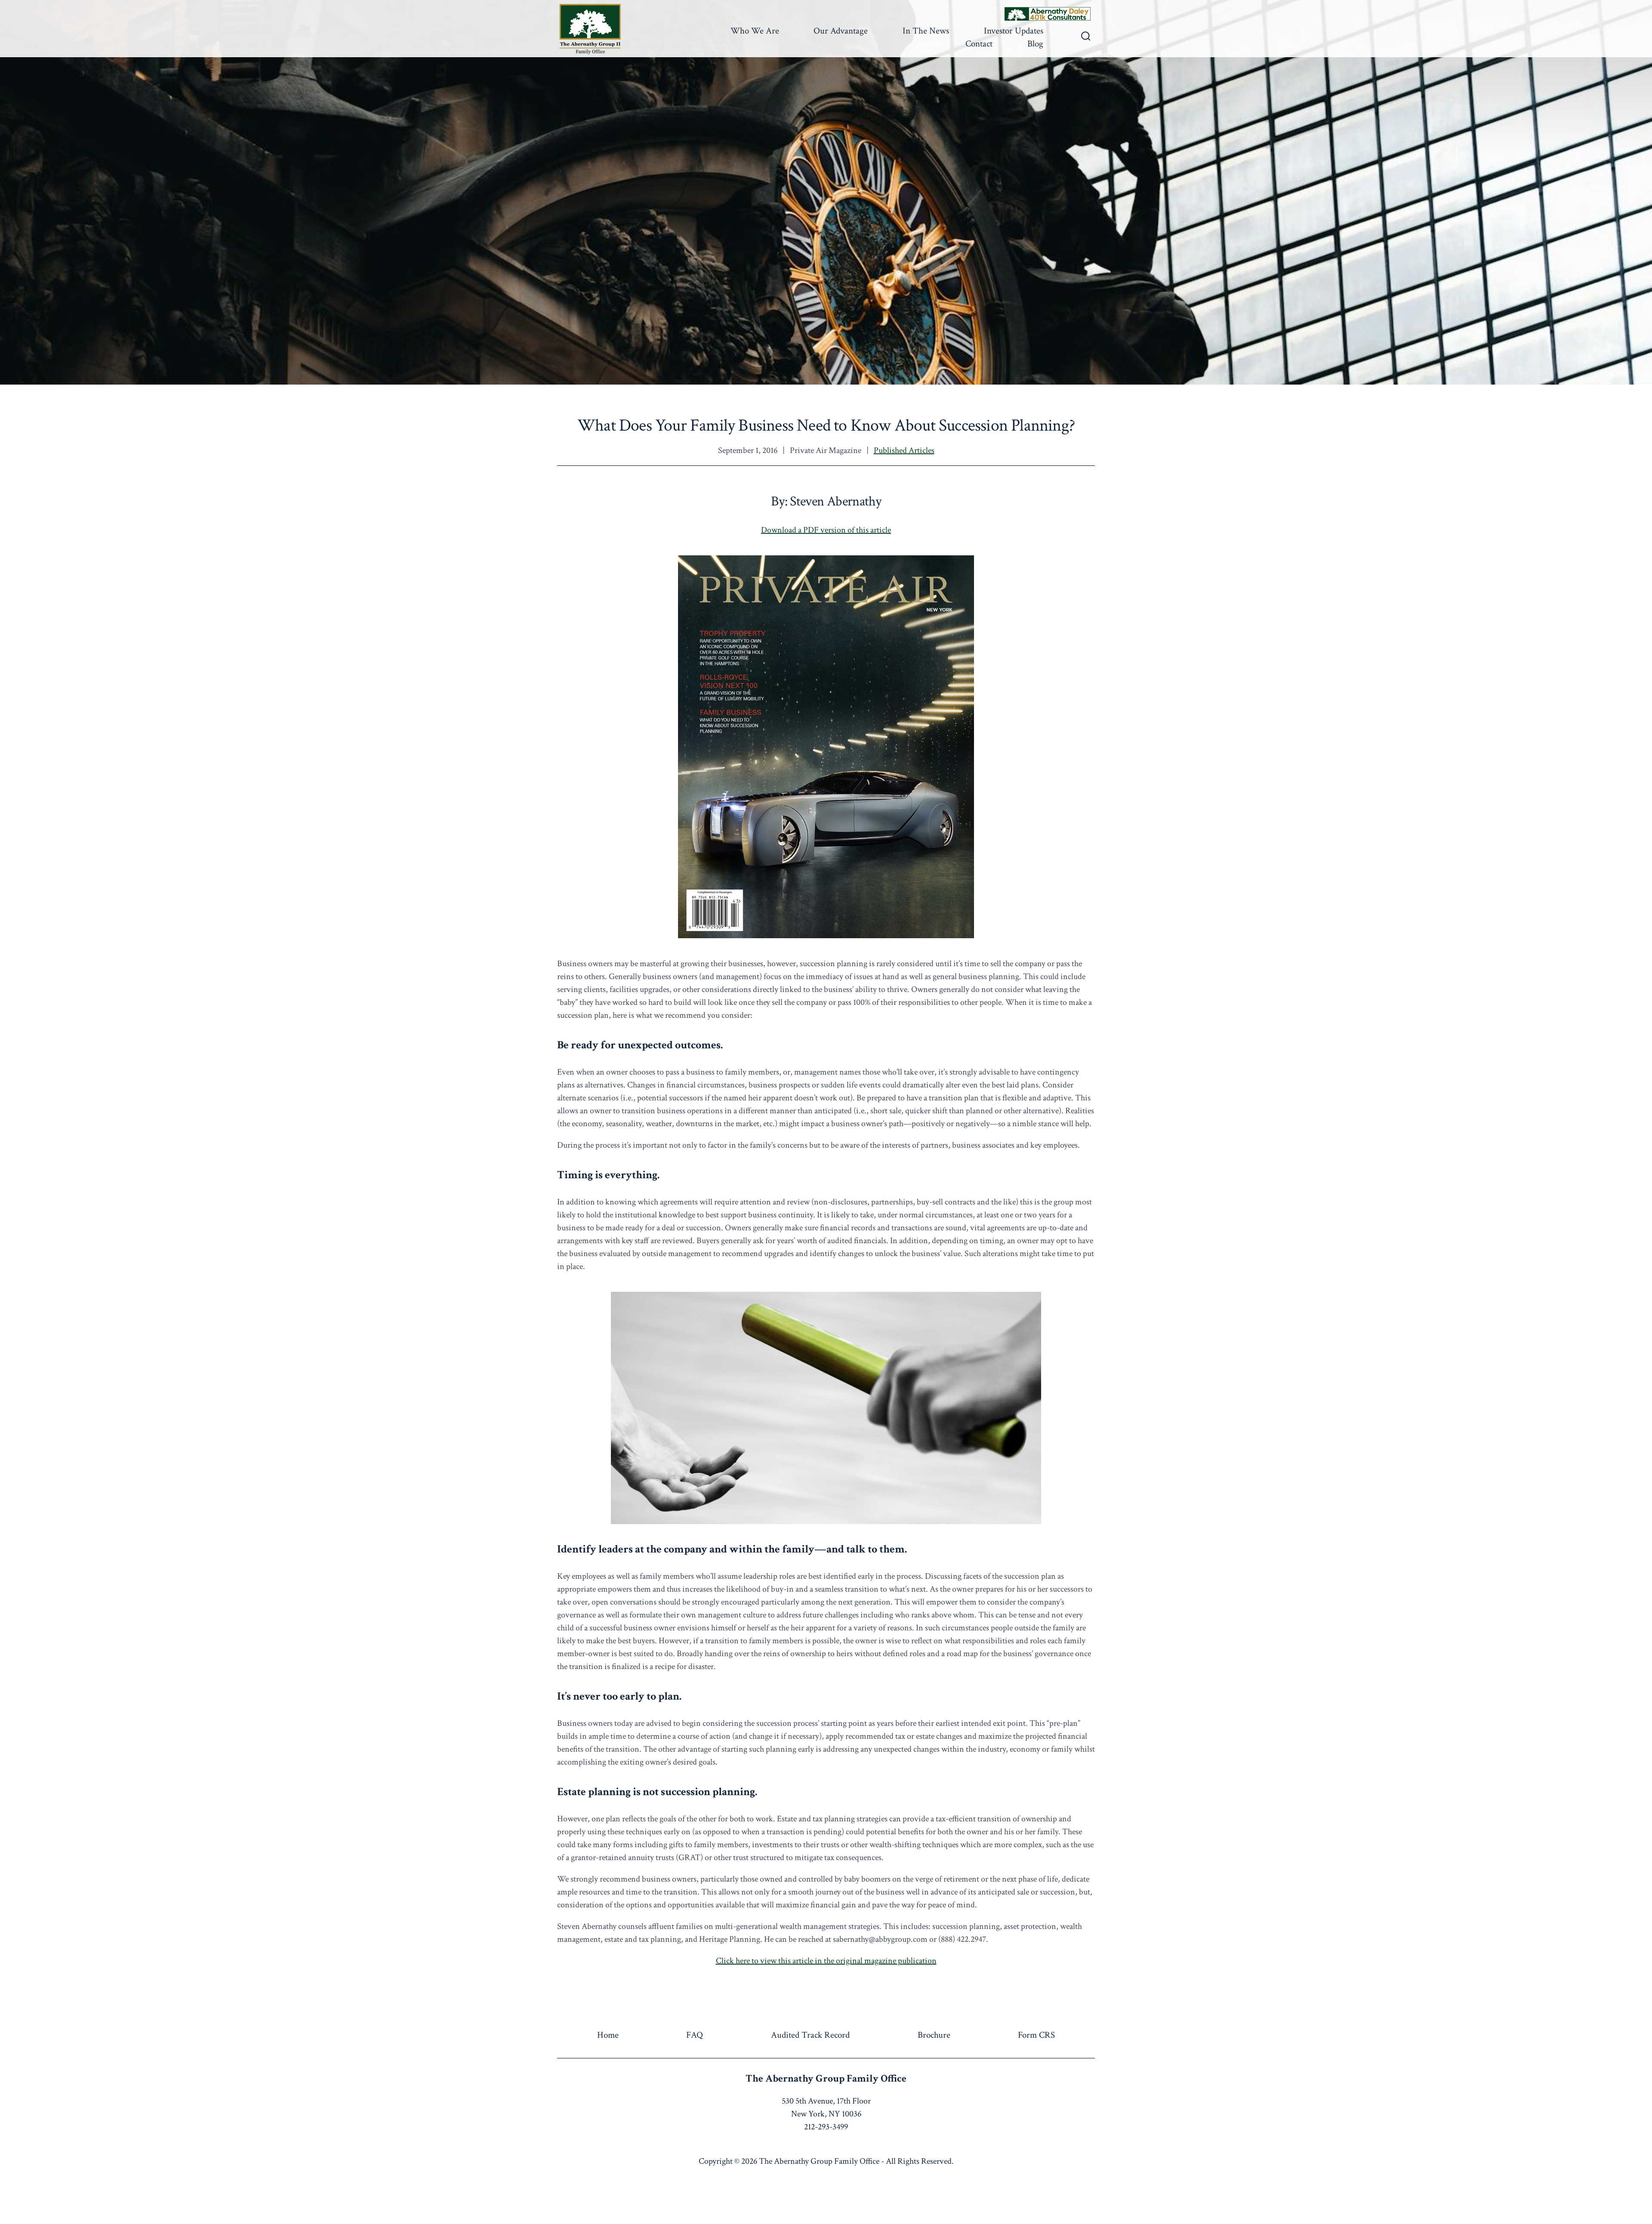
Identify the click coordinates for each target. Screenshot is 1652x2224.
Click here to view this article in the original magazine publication (826, 1961)
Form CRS (1036, 2035)
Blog (1035, 44)
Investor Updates (1014, 31)
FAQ (695, 2035)
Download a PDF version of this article (826, 530)
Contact (979, 44)
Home (608, 2035)
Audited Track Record (810, 2035)
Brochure (934, 2035)
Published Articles (904, 450)
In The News (926, 31)
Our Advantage (841, 31)
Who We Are (755, 31)
